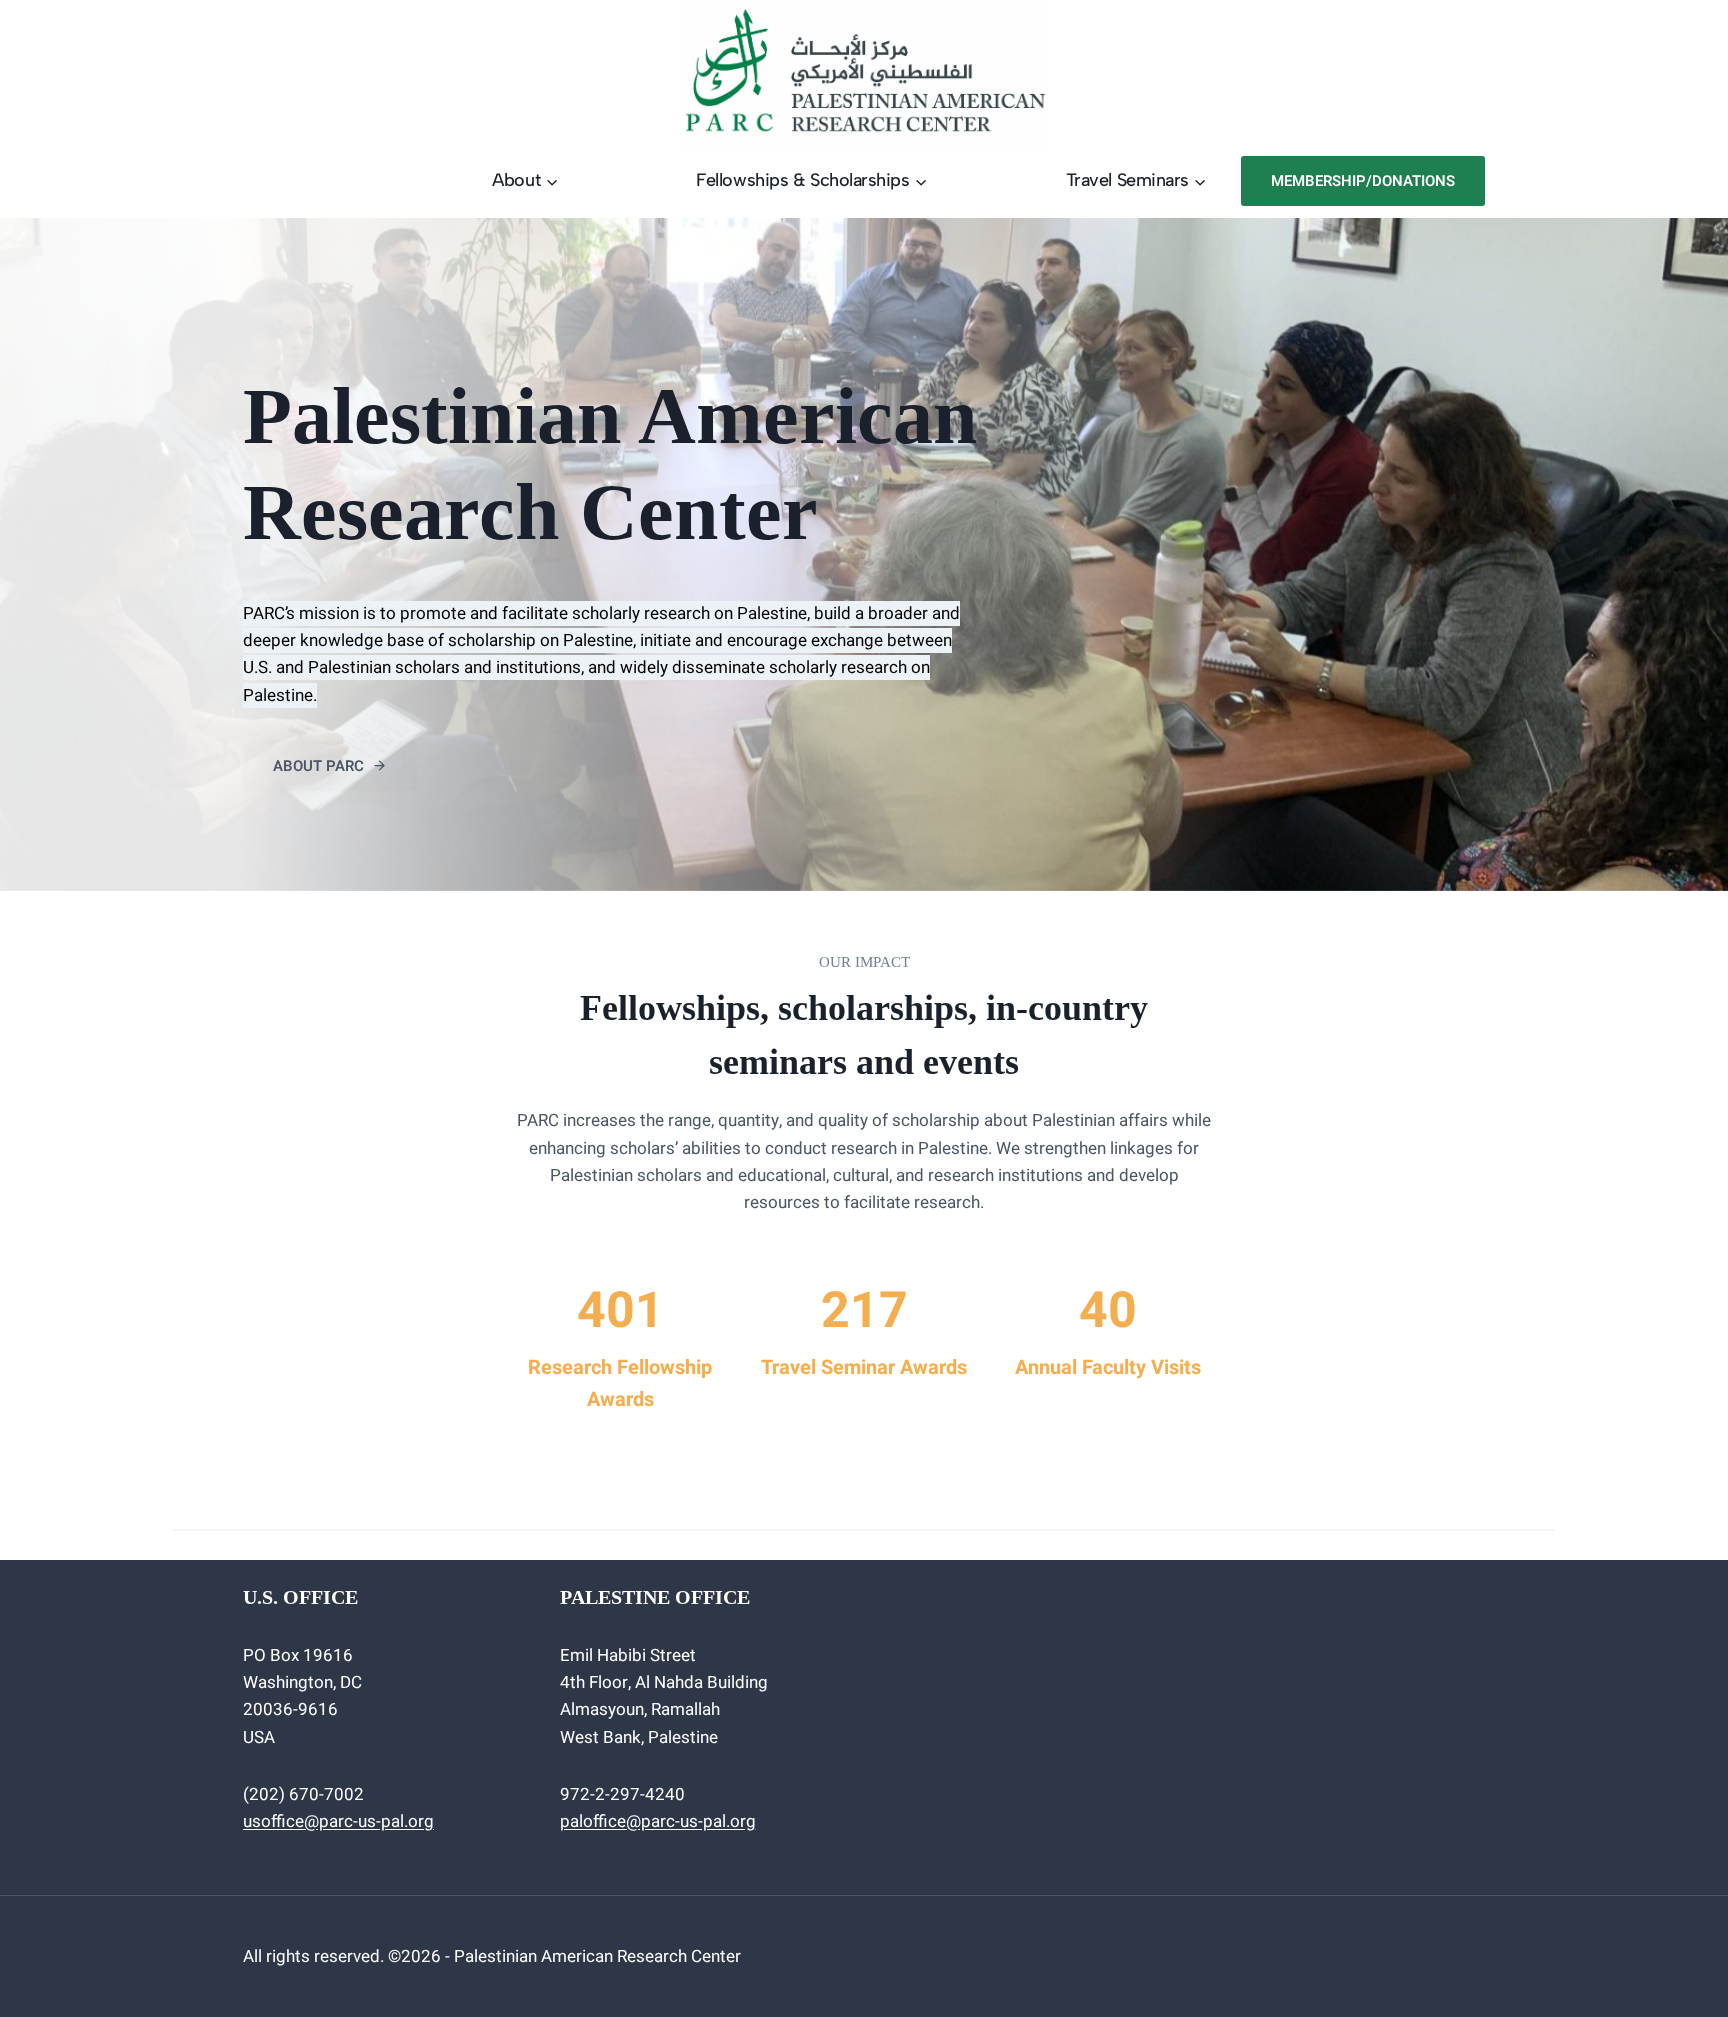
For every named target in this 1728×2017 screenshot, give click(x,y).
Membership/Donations (1363, 181)
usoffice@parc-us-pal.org (338, 1821)
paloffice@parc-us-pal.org (658, 1821)
